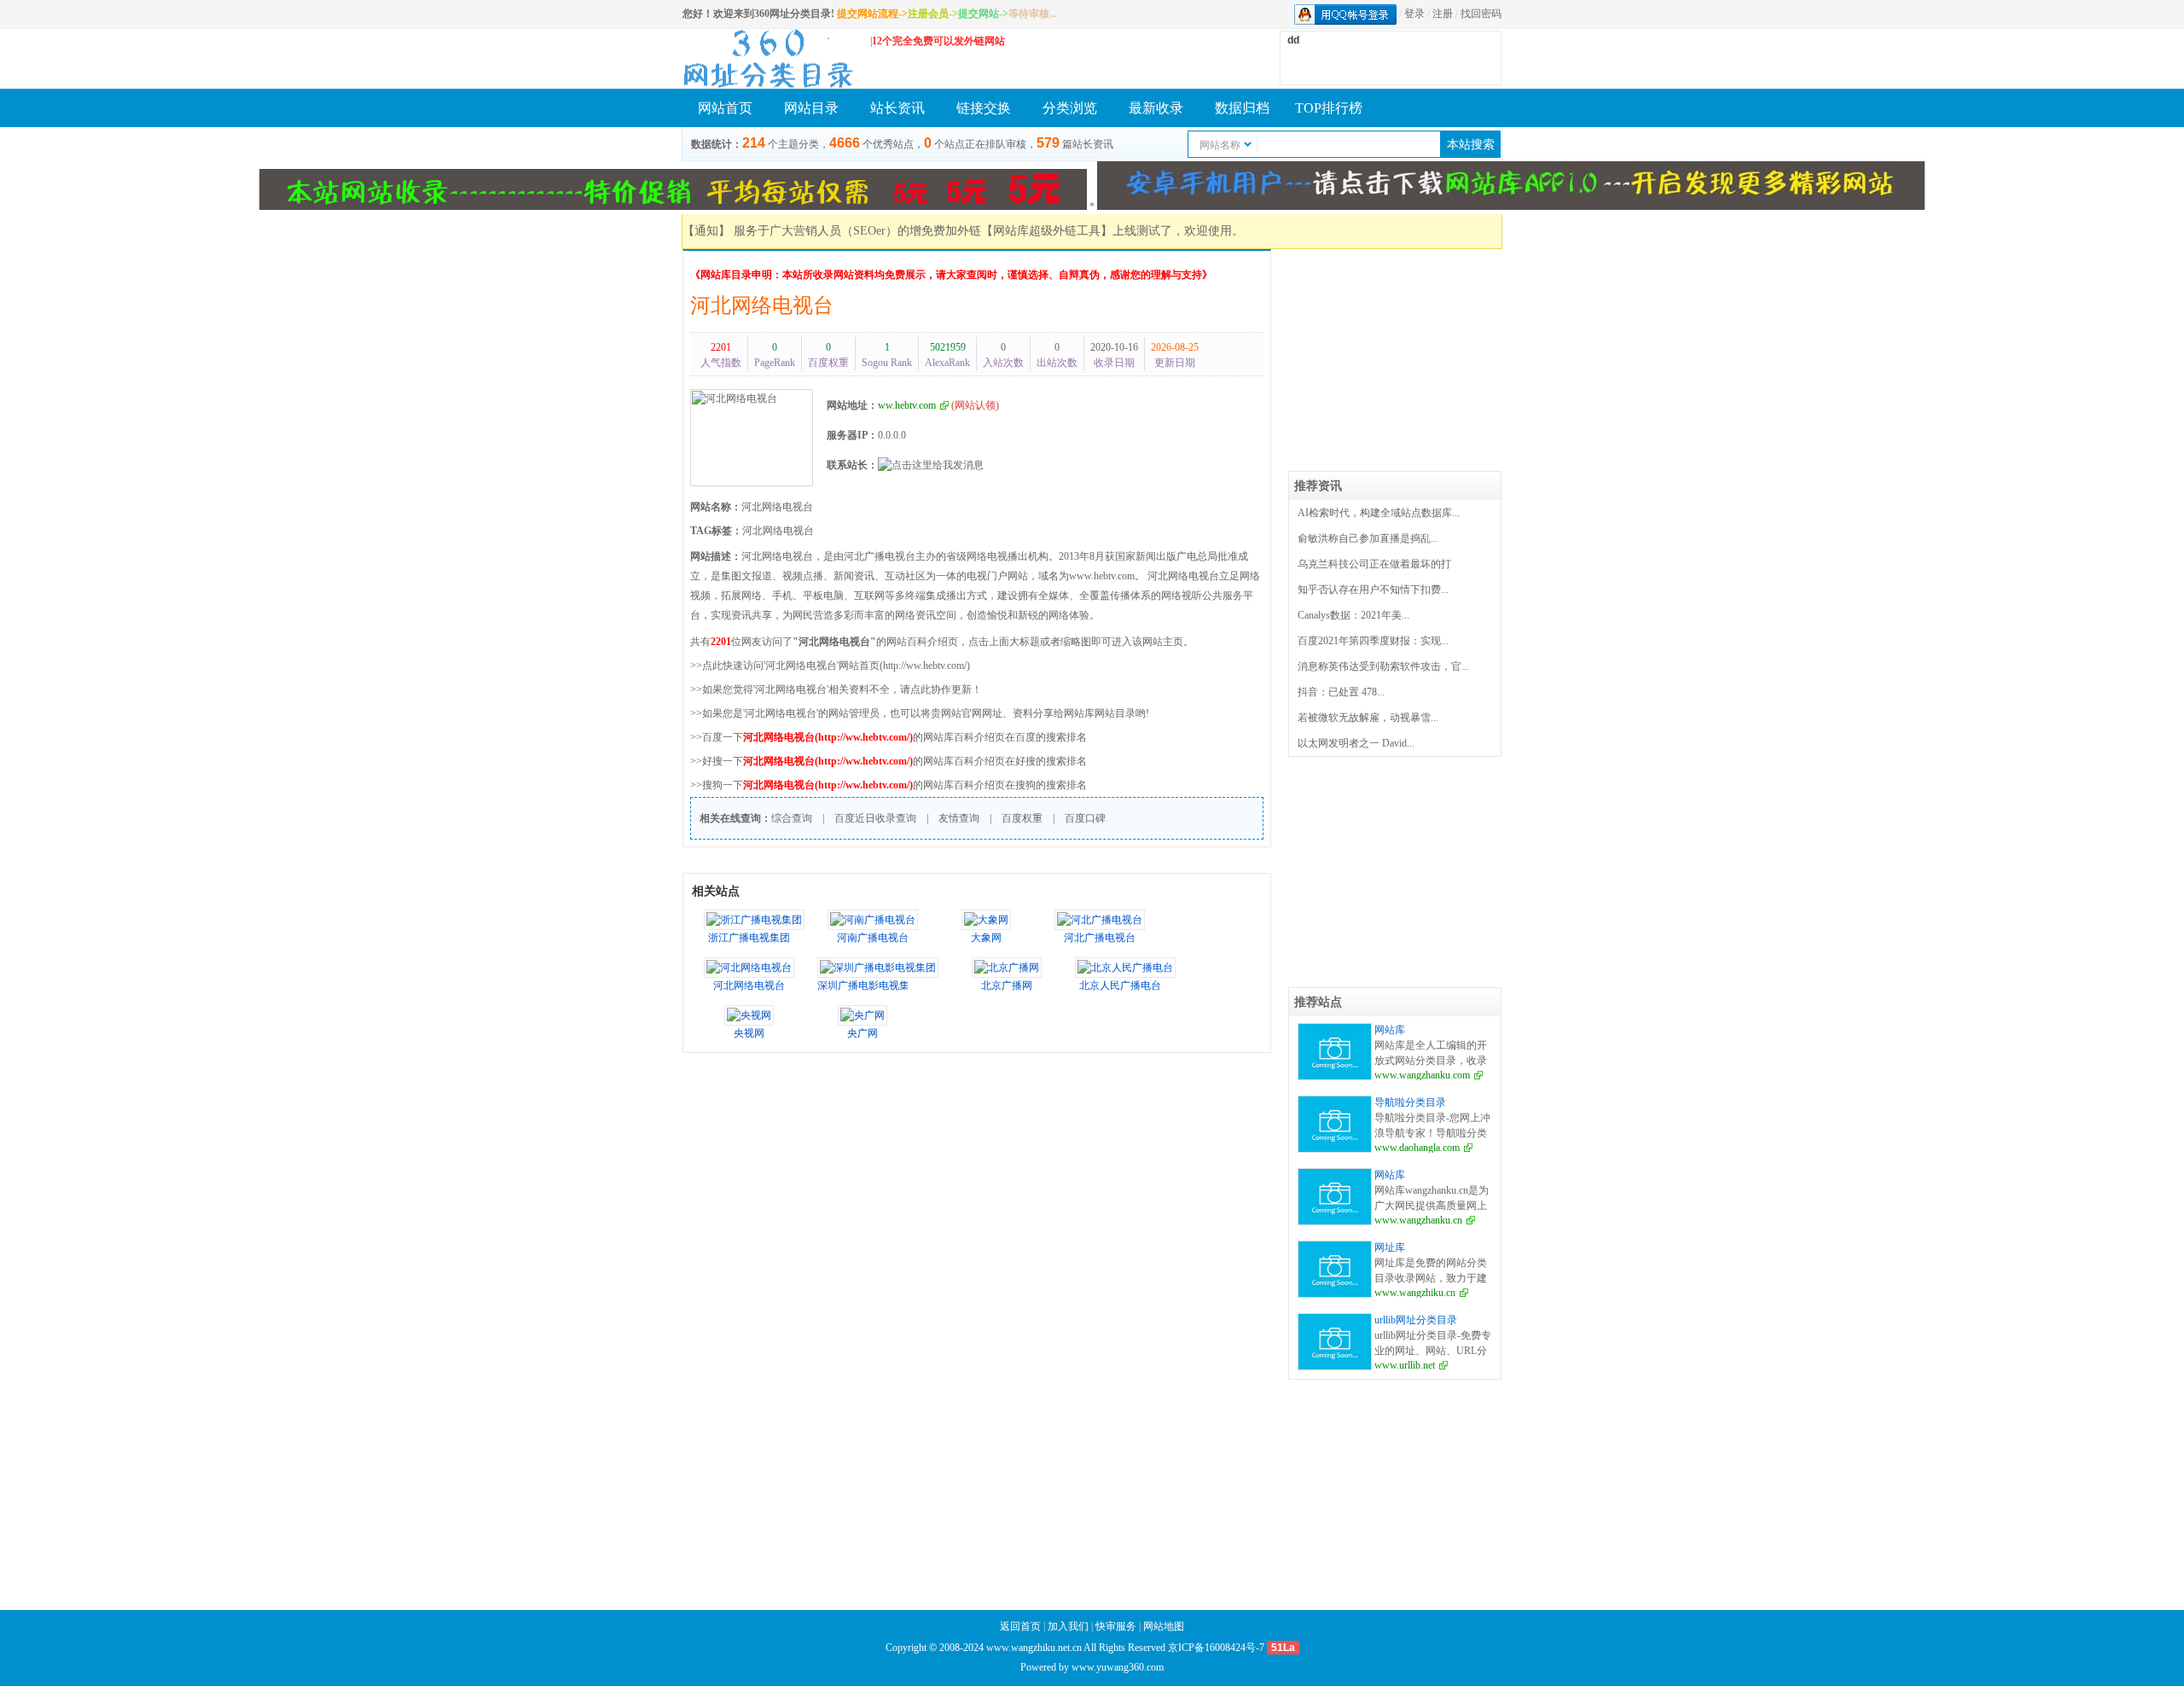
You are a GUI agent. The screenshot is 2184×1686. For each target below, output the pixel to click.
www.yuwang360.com (1118, 1667)
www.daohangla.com (1417, 1148)
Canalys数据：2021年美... (1353, 615)
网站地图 (1164, 1626)
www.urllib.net (1405, 1365)
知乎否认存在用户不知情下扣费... (1373, 590)
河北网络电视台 (762, 305)
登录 (1414, 14)
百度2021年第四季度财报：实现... (1373, 641)
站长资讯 (897, 108)
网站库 (1390, 1030)
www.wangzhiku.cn (1415, 1293)
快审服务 (1116, 1626)
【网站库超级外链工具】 (1047, 231)
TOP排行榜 (1329, 108)
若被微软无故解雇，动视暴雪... (1368, 718)
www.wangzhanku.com (1422, 1075)
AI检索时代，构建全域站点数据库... (1379, 513)
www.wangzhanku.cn (1418, 1220)
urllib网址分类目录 (1416, 1320)
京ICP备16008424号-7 (1216, 1648)
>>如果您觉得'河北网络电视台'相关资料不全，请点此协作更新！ (836, 689)
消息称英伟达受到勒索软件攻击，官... (1383, 666)
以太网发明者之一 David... (1356, 743)
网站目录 (811, 108)
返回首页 (1020, 1626)
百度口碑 (1085, 818)
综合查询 (792, 818)
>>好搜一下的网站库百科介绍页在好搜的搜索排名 (889, 761)
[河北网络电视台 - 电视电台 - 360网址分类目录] (768, 58)
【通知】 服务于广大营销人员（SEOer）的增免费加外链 (832, 231)
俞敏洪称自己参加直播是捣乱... (1368, 538)
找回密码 (1481, 14)
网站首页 (725, 108)
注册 (1443, 14)
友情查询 (959, 818)
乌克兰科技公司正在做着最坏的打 (1374, 564)
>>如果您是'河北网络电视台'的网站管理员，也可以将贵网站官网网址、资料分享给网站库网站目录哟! (920, 713)
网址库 (1390, 1247)
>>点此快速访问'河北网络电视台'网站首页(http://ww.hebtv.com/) (830, 666)
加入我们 (1068, 1626)
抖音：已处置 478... (1341, 692)
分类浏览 (1070, 108)
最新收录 (1156, 108)
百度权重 (1022, 818)
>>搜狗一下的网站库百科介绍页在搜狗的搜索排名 (889, 785)
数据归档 (1242, 108)
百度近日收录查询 (875, 818)
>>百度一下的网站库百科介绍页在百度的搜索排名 (889, 737)
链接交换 (984, 108)
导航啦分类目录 (1410, 1102)
